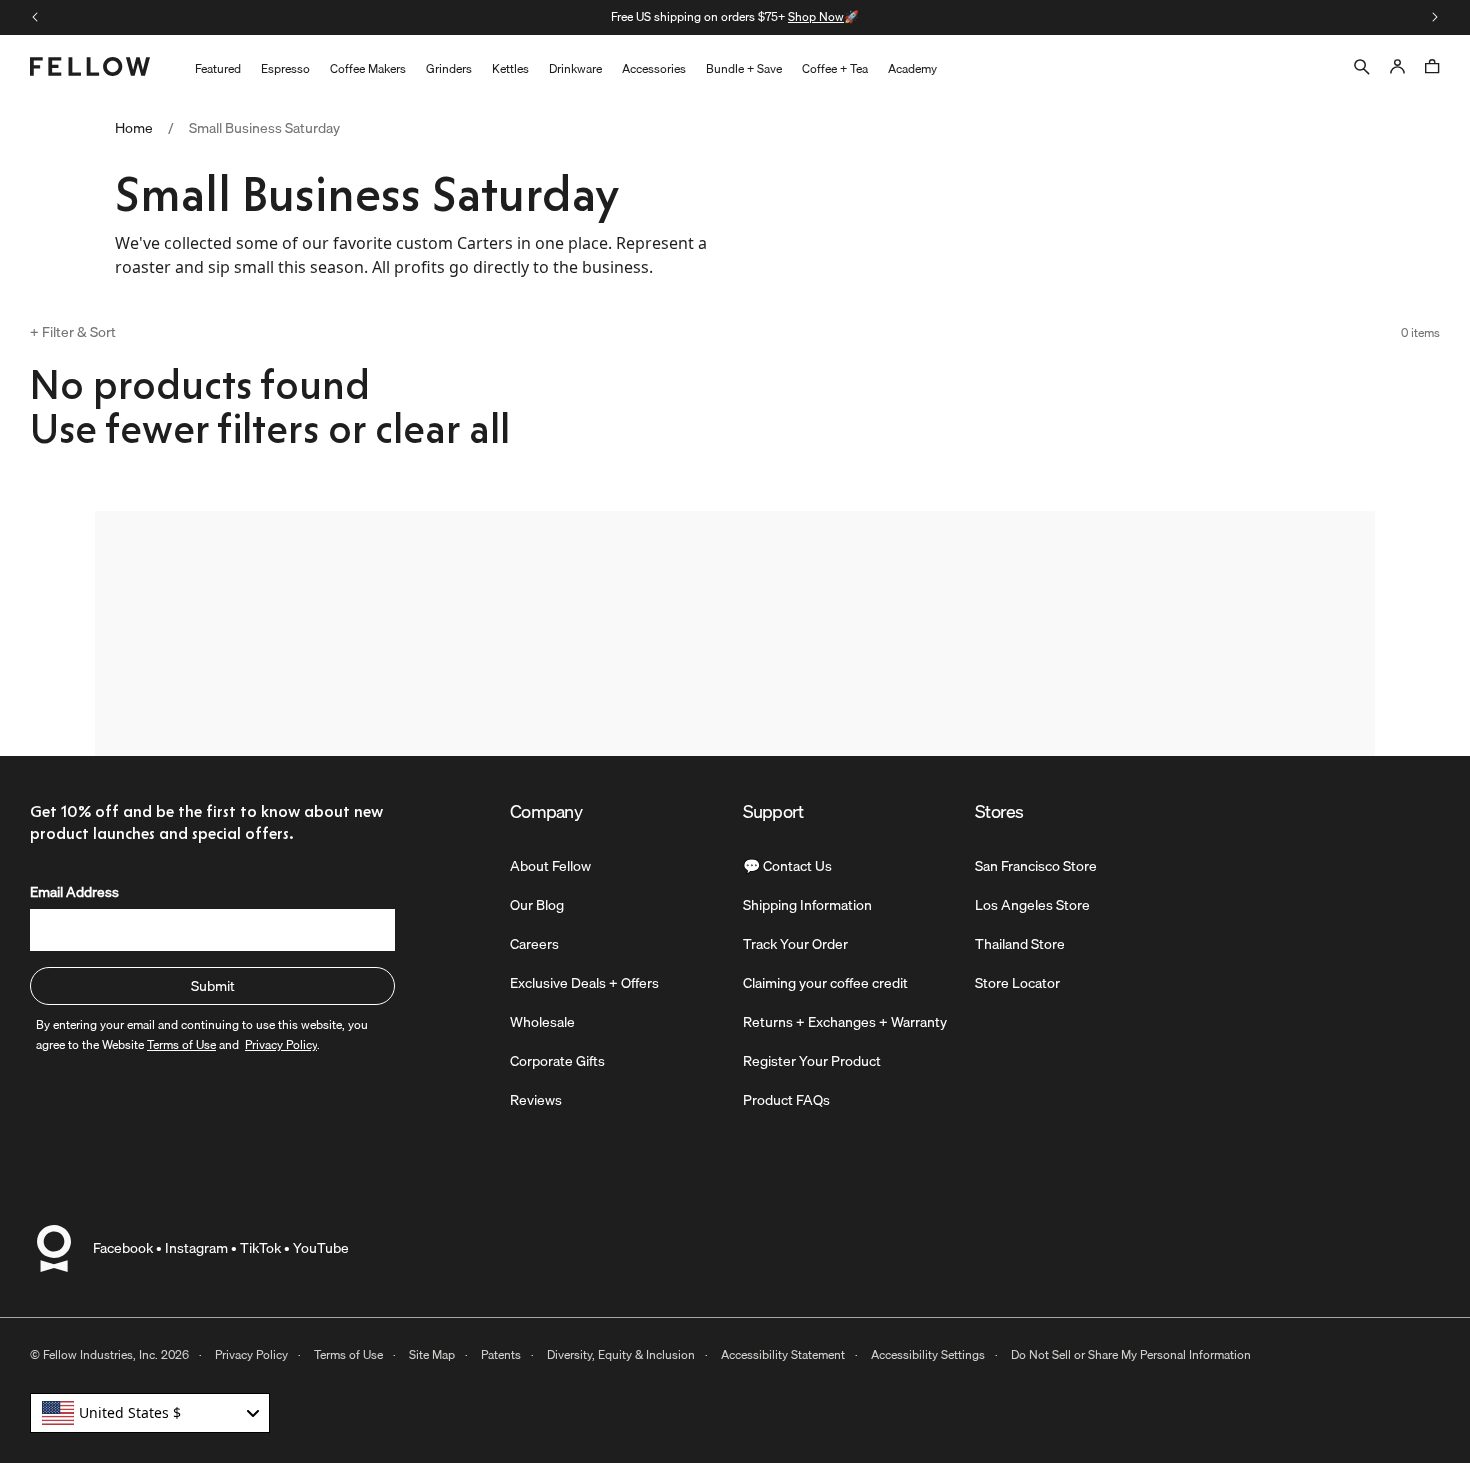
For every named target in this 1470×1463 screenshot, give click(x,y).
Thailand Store (1020, 944)
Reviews (536, 1100)
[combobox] (150, 1413)
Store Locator (1017, 983)
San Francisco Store (1036, 866)
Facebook (123, 1248)
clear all (442, 429)
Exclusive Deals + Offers (584, 983)
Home (134, 129)
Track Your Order (795, 944)
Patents (501, 1354)
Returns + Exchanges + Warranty (845, 1022)
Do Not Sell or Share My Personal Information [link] (1131, 1354)
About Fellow (550, 866)
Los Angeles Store (1032, 905)
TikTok (260, 1248)
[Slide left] (35, 17)
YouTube (321, 1248)
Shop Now (816, 16)
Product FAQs (786, 1100)
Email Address (74, 892)
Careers (534, 944)
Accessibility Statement (783, 1354)
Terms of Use (348, 1354)
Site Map (432, 1354)
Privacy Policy (251, 1354)
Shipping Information (807, 905)
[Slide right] (1435, 17)
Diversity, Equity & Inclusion (621, 1354)
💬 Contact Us (787, 866)
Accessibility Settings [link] (928, 1354)
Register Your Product (812, 1061)
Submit (213, 986)
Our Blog (537, 905)
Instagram (196, 1248)
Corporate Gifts (557, 1061)
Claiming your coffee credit (825, 983)
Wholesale (542, 1022)
